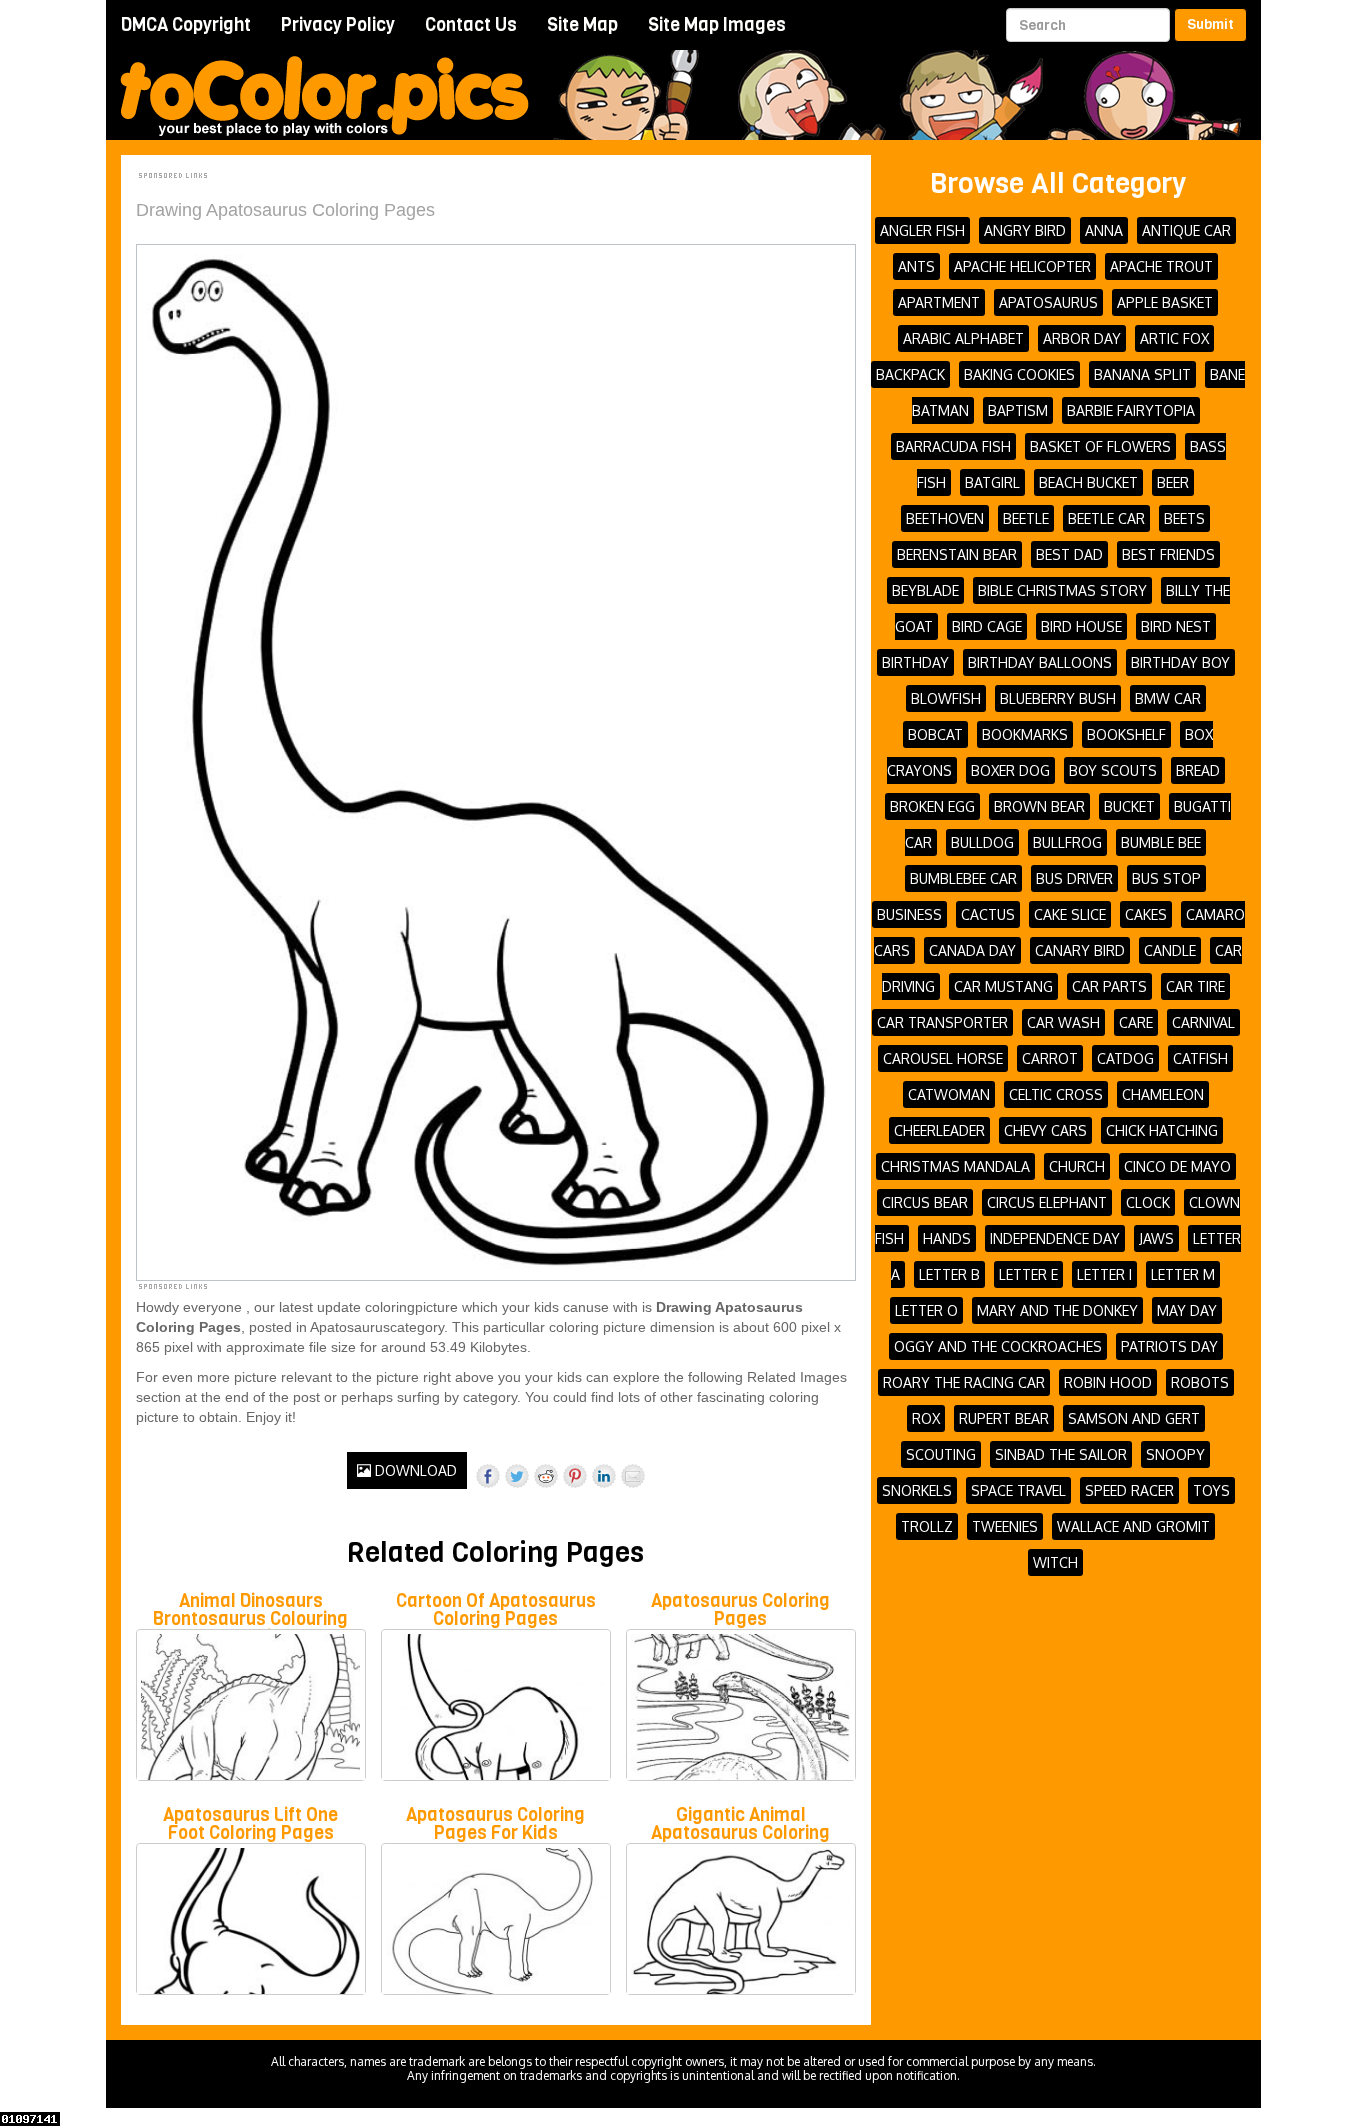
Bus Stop (1166, 878)
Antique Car (1186, 230)
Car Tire (1195, 986)
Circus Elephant (1047, 1202)
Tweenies (1005, 1526)
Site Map (582, 25)
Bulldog (982, 842)
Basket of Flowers (1100, 446)
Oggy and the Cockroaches (998, 1346)
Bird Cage (987, 626)
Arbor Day (1082, 338)
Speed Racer (1129, 1490)
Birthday (915, 662)
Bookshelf (1126, 734)
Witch (1055, 1562)
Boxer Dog (1010, 770)
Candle (1170, 950)
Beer (1173, 482)
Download (414, 1470)
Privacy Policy (338, 25)
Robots (1200, 1382)
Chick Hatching (1162, 1130)
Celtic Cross (1056, 1094)
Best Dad (1069, 554)
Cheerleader (939, 1130)
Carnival (1203, 1022)
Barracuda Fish (953, 446)
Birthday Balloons (1040, 662)
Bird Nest (1176, 626)
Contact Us (471, 25)
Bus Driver (1074, 878)
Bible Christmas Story (1062, 590)
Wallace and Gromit (1133, 1526)
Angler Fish (922, 230)
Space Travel (1018, 1490)
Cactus (988, 914)
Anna (1104, 230)
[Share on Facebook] (488, 1476)
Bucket (1129, 806)
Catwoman (949, 1094)
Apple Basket (1165, 302)
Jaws (1156, 1238)
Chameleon (1163, 1094)
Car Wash (1063, 1022)
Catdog (1125, 1058)
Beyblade (925, 590)
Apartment (939, 302)
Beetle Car (1106, 518)
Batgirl (992, 482)
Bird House (1081, 626)
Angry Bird (1025, 230)
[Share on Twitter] (517, 1476)
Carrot (1050, 1058)
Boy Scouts (1113, 770)
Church (1077, 1166)
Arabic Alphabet (963, 338)
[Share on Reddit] (546, 1476)
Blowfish (946, 698)
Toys (1211, 1490)
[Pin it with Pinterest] (575, 1476)
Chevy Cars (1045, 1130)
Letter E (1028, 1274)
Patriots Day (1169, 1346)
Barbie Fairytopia (1131, 410)
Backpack (910, 374)
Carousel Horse (943, 1058)
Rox (926, 1418)
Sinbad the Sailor (1061, 1454)
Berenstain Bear (957, 554)
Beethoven (945, 518)
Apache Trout (1161, 266)
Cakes (1146, 914)
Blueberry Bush (1058, 698)
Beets (1184, 518)
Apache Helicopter (1022, 266)
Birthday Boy (1180, 662)
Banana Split (1142, 374)
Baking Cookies (1019, 374)
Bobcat (935, 734)
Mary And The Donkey (1057, 1310)
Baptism (1018, 410)
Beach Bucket (1088, 482)
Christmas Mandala (955, 1166)
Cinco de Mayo (1177, 1166)
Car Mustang (1003, 986)
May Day (1187, 1310)
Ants (916, 266)
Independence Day (1055, 1238)
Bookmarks (1025, 734)
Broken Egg (932, 806)
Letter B (949, 1274)
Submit (1210, 24)
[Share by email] (633, 1476)
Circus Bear (925, 1202)
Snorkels (917, 1490)
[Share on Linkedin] (604, 1476)
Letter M (1183, 1274)
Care (1136, 1022)
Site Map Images (717, 25)
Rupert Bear (1004, 1418)
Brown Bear (1039, 806)
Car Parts (1109, 986)
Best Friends (1168, 554)
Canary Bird (1080, 950)
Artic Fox (1174, 338)
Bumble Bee (1161, 842)
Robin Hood (1108, 1382)
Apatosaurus (1048, 302)
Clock (1148, 1202)
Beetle (1026, 518)
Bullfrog (1067, 842)
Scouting (941, 1454)
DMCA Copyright (186, 25)
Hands (947, 1238)
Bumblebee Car (963, 878)
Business (909, 914)
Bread (1198, 770)
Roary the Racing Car (964, 1382)
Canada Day (972, 950)
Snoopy (1175, 1454)
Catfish (1200, 1058)
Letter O (926, 1310)
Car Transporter (942, 1022)
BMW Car (1168, 698)
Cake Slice (1070, 914)
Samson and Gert (1134, 1418)
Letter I (1104, 1274)
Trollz (927, 1526)
